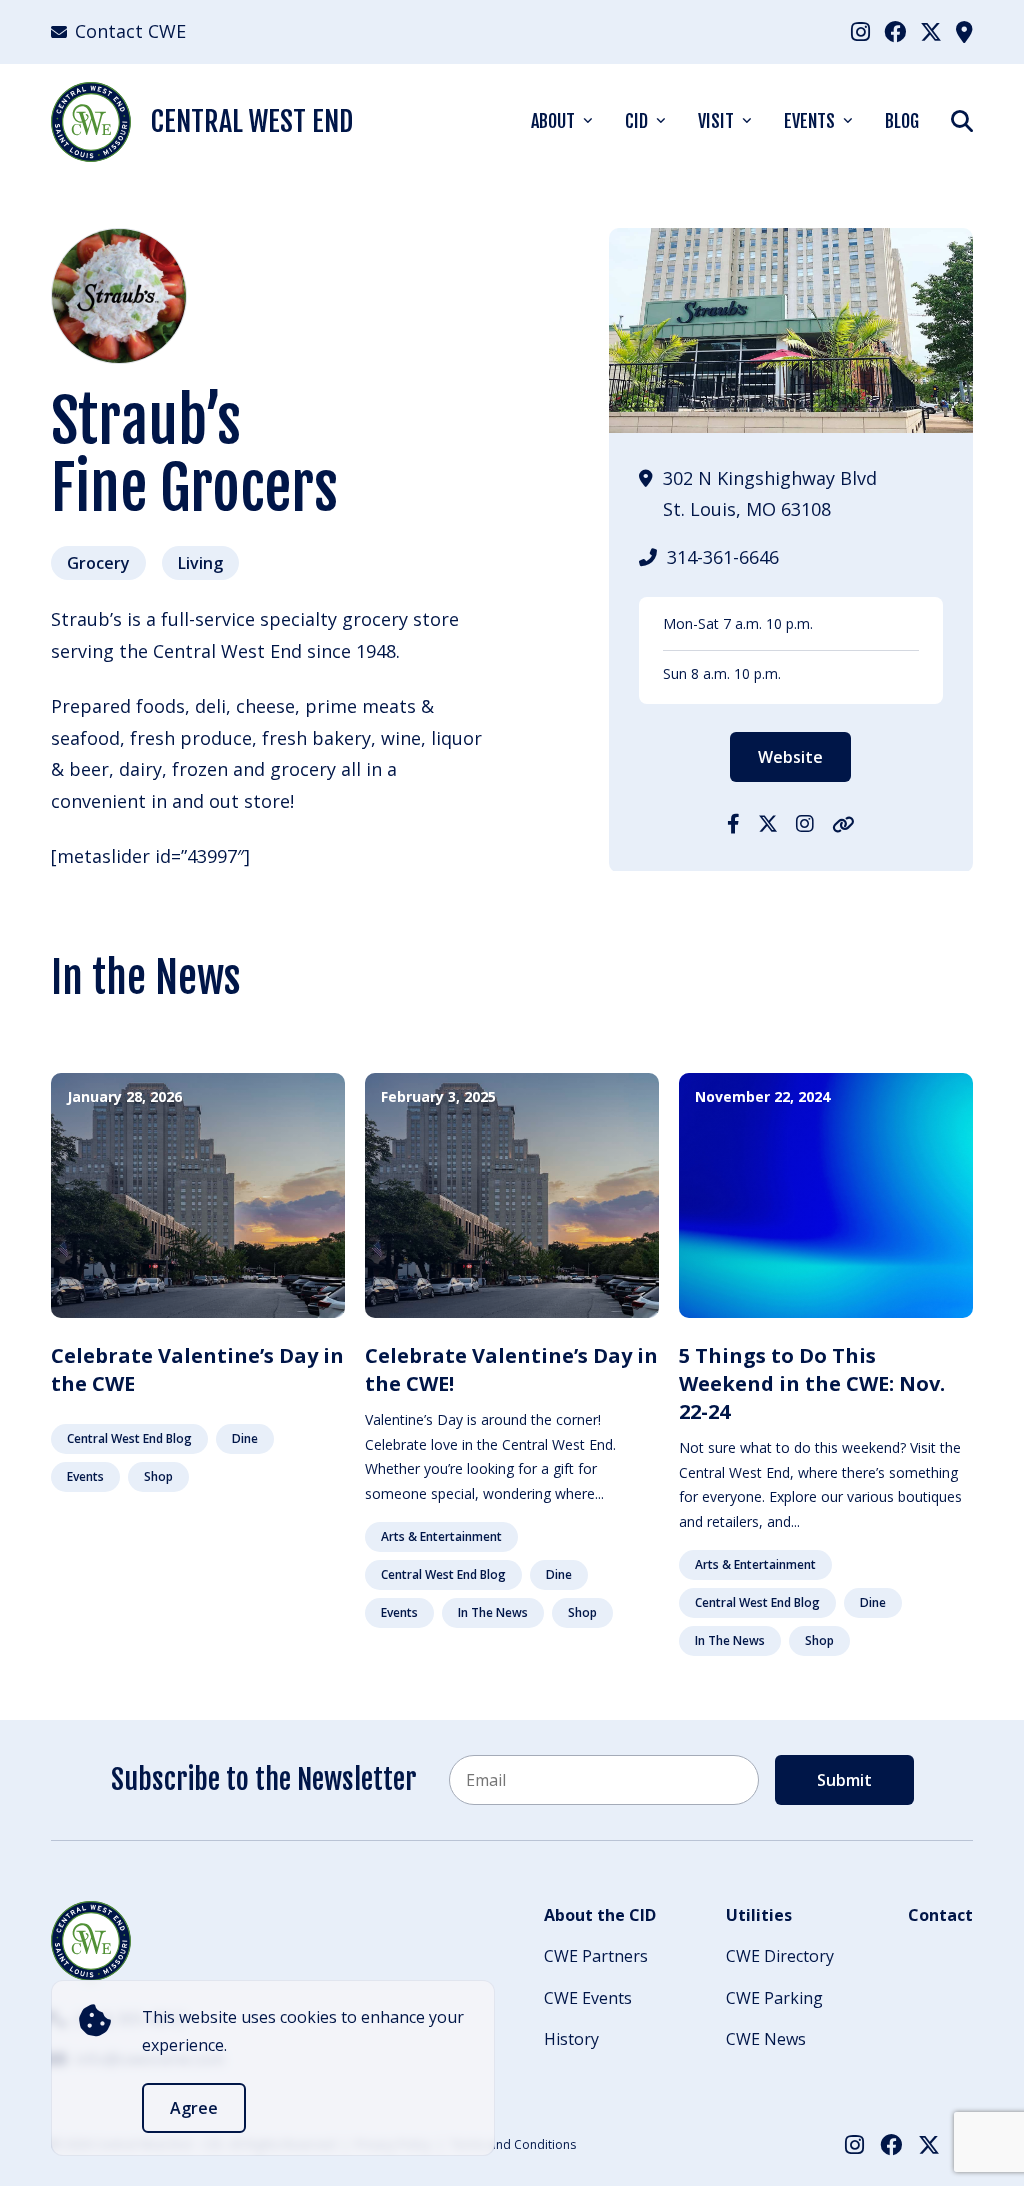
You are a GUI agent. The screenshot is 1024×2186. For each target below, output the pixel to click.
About (553, 121)
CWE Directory (780, 1956)
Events (809, 121)
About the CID (600, 1915)
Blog (902, 121)
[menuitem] (860, 31)
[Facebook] (895, 31)
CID (636, 121)
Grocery (98, 563)
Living (200, 563)
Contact (940, 1915)
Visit (716, 121)
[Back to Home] (91, 1941)
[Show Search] (962, 120)
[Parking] (964, 31)
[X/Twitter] (768, 823)
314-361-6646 (723, 557)
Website (790, 757)
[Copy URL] (843, 823)
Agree (194, 2108)
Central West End (252, 121)
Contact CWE (130, 31)
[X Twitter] (931, 31)
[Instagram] (860, 31)
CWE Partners (596, 1956)
